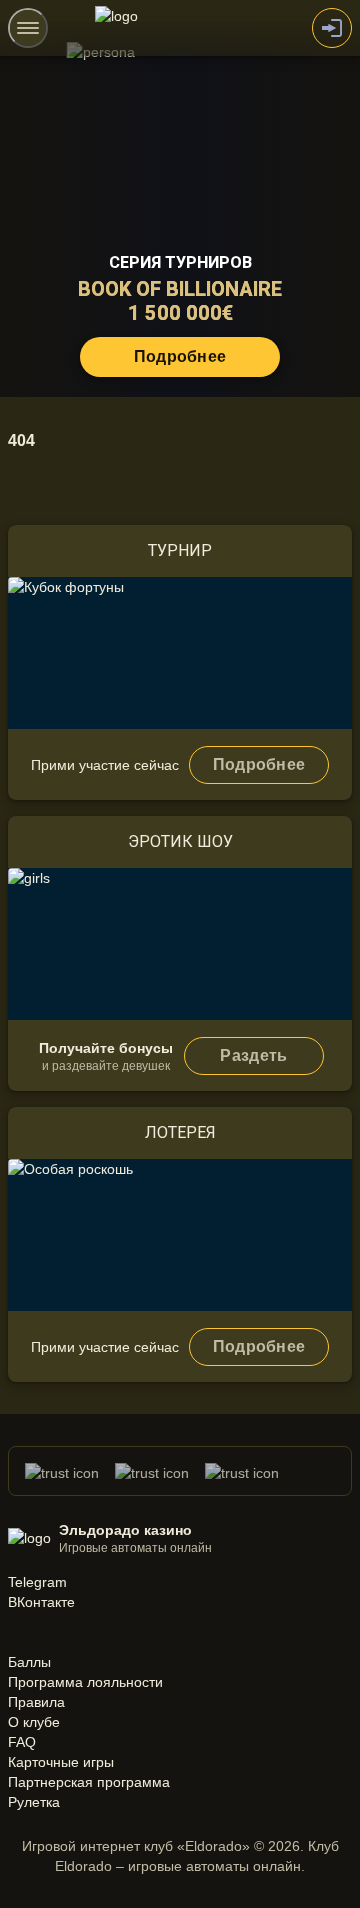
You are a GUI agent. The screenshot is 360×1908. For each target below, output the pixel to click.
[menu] (28, 28)
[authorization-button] (332, 28)
